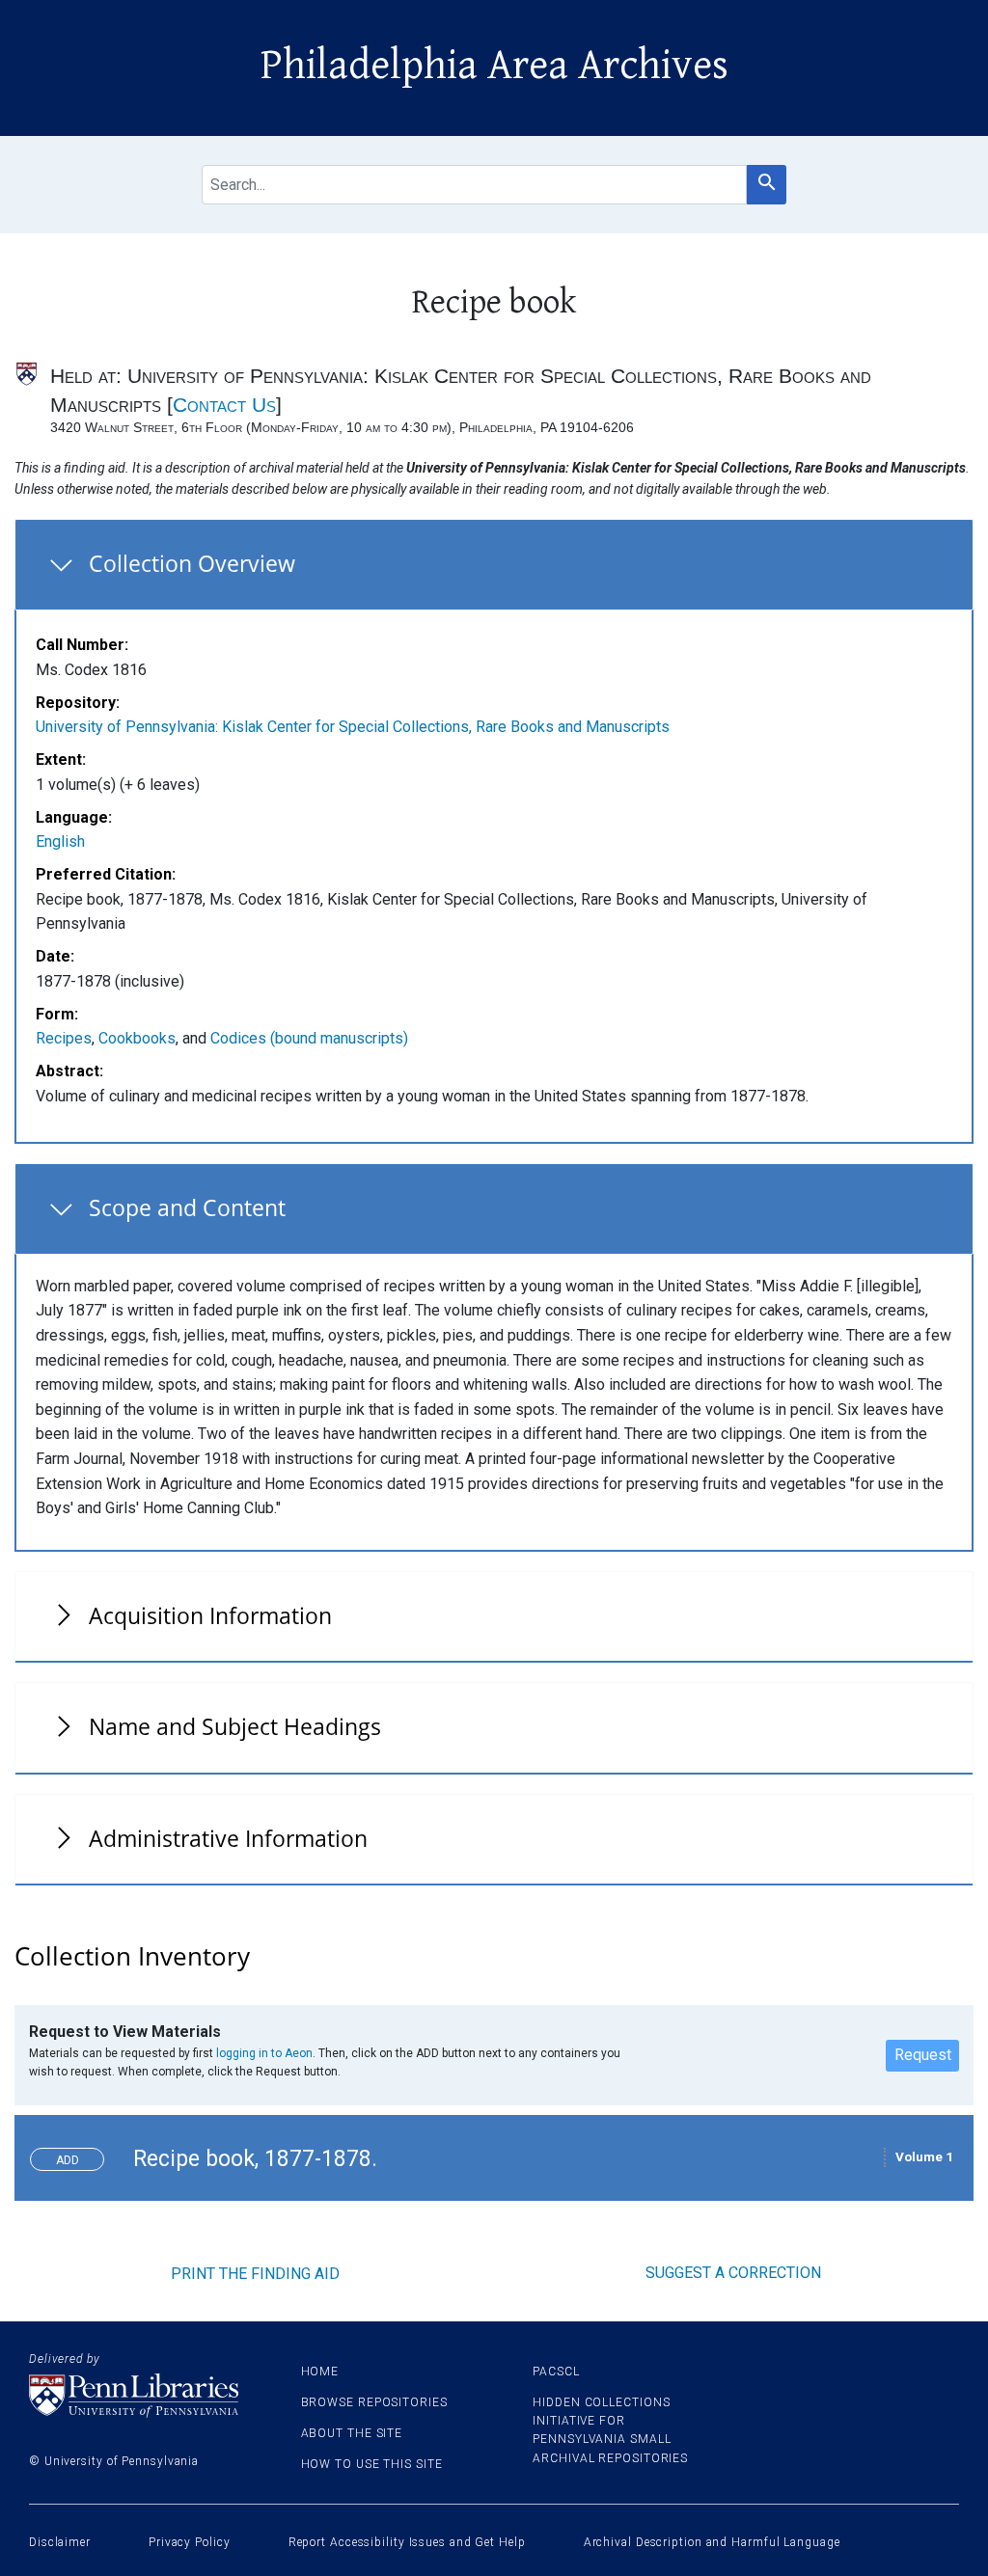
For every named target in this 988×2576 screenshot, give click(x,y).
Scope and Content (187, 1207)
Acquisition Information (210, 1615)
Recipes (64, 1038)
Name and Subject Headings (235, 1726)
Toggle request (75, 2155)
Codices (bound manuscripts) (309, 1038)
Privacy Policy (190, 2542)
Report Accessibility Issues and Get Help (407, 2542)
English (60, 841)
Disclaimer (60, 2542)
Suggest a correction (733, 2273)
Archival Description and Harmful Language (712, 2542)
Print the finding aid (255, 2274)
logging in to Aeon (264, 2053)
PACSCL (556, 2372)
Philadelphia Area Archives (494, 66)
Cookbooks (137, 1038)
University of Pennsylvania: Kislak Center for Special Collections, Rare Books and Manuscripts (353, 727)
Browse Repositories (374, 2402)
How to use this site (372, 2464)
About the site (352, 2433)
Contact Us (224, 405)
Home (320, 2372)
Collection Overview (192, 563)
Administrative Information (228, 1838)
